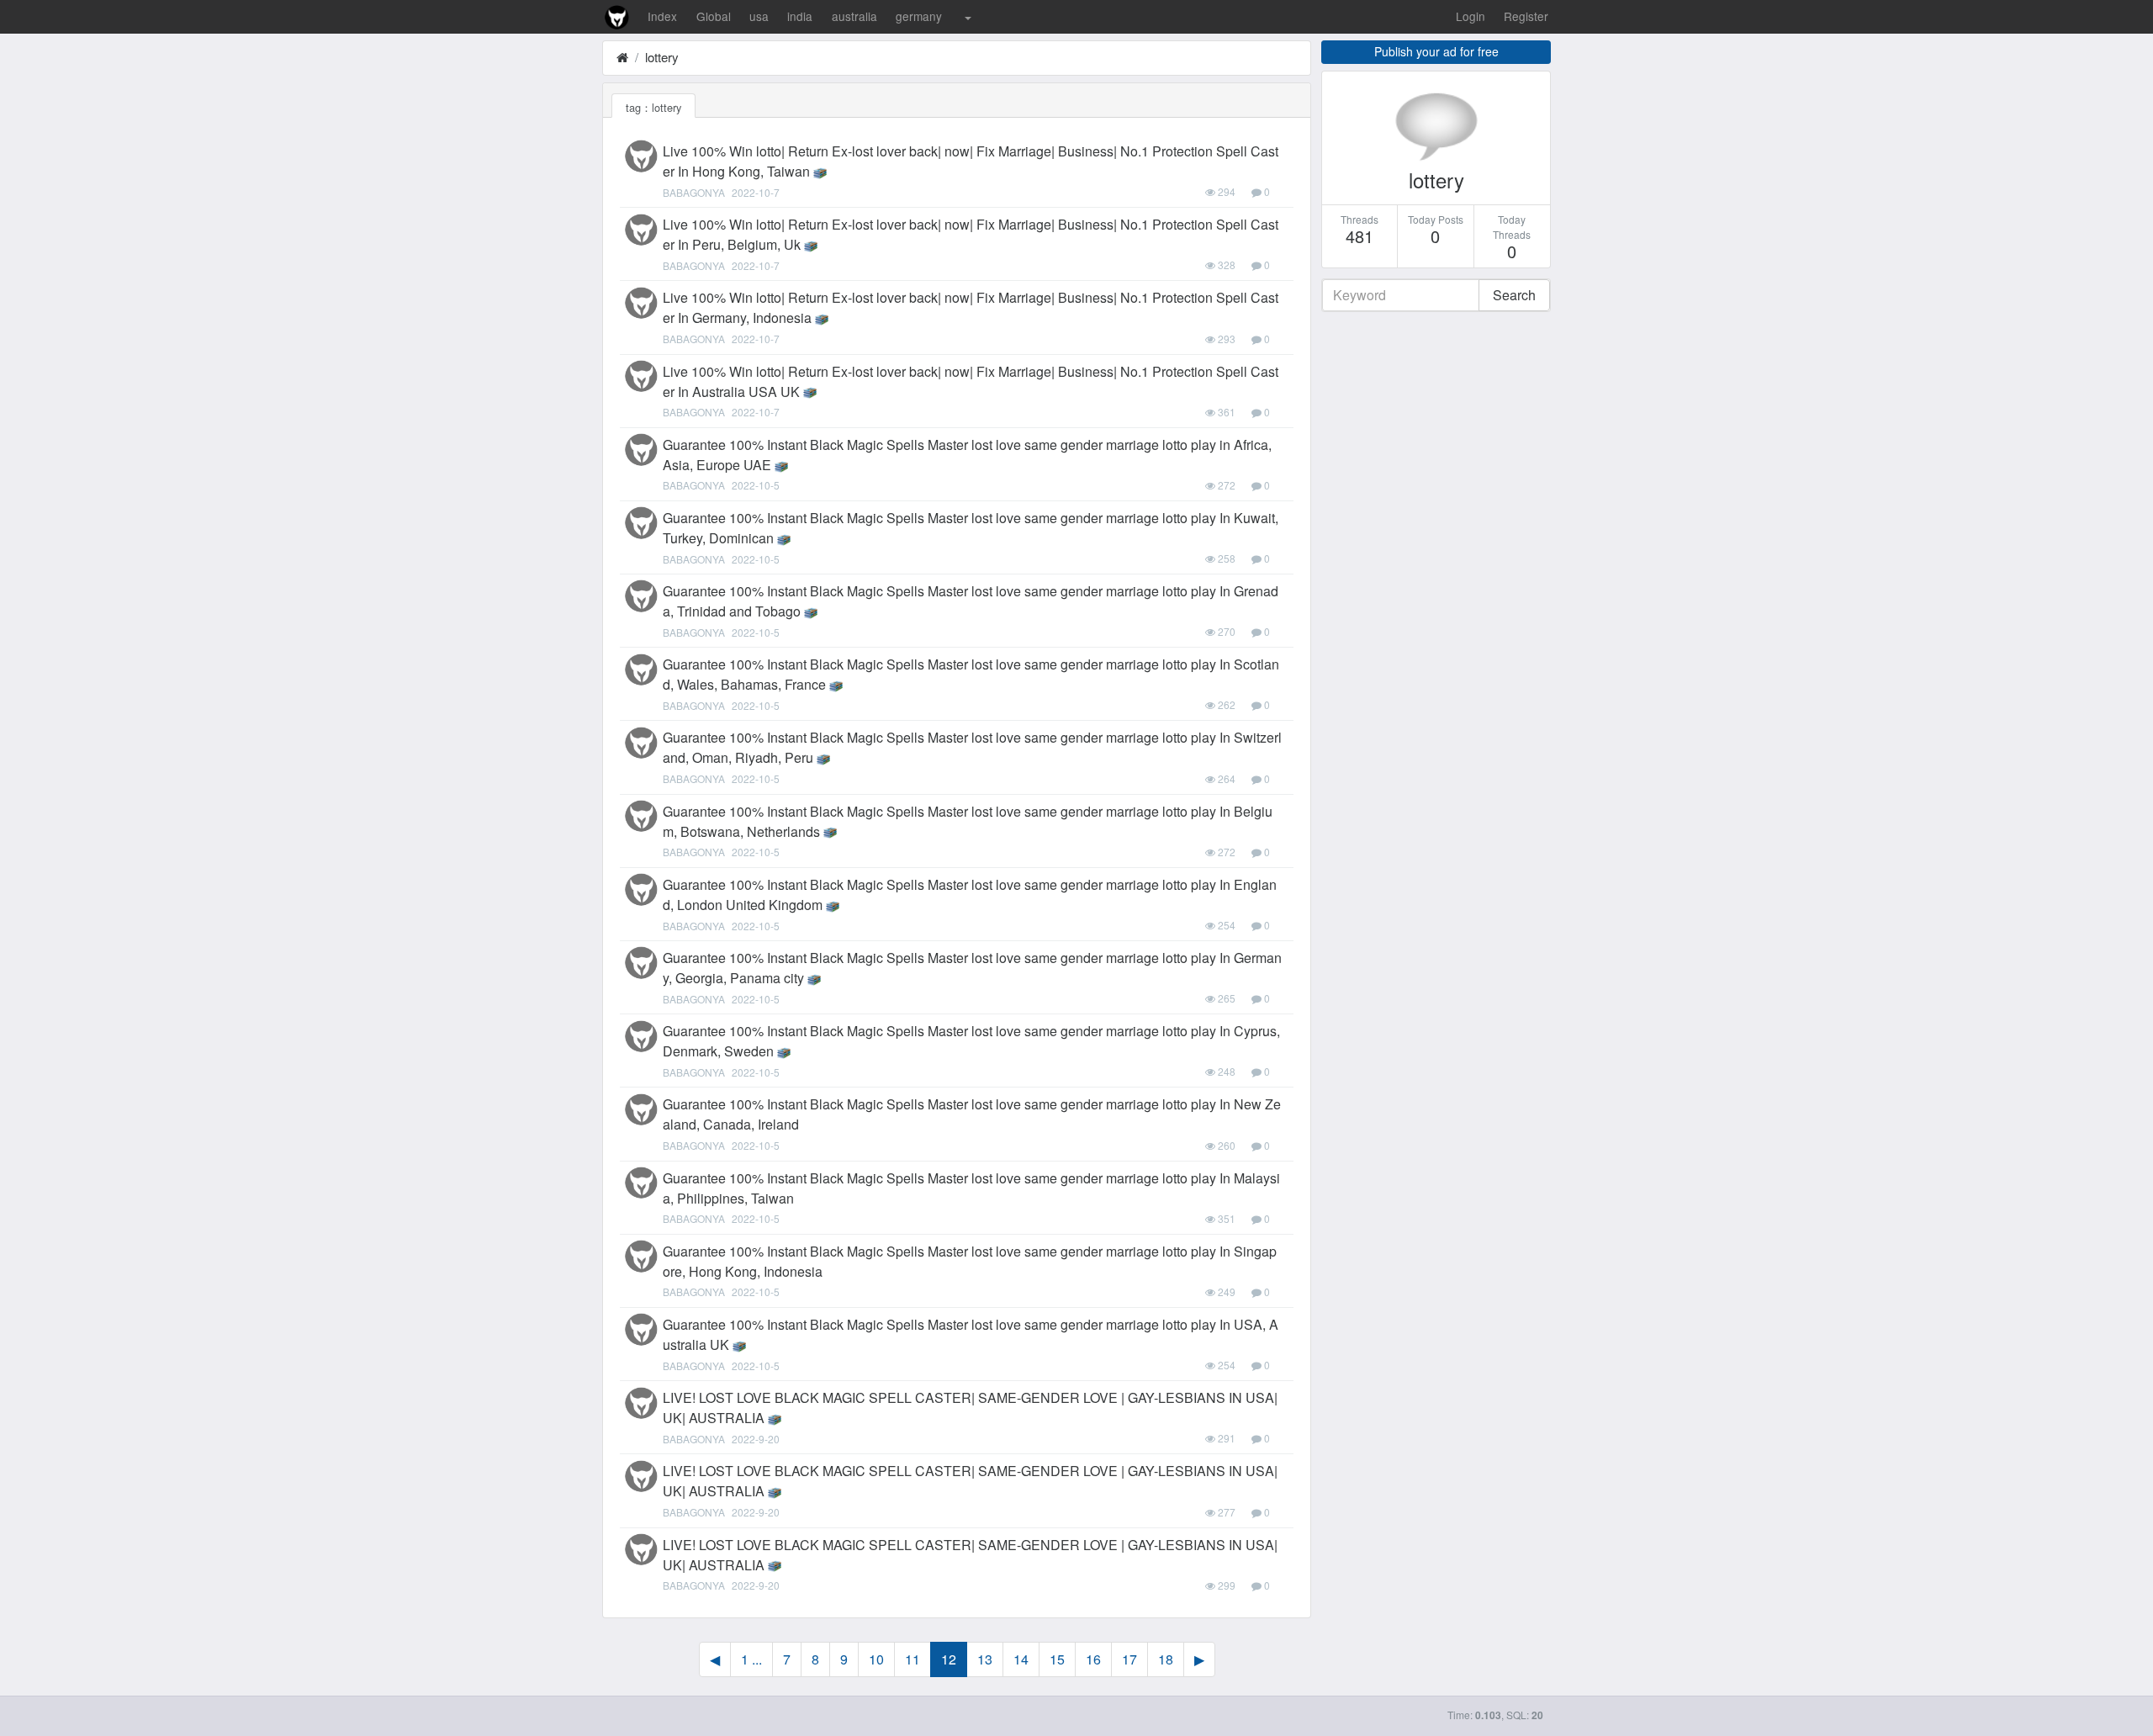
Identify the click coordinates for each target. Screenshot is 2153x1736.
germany (919, 16)
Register (1526, 16)
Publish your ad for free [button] (1436, 51)
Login (1471, 16)
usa (759, 16)
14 (1021, 1659)
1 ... (751, 1659)
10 (876, 1659)
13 (985, 1659)
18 (1166, 1659)
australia (854, 16)
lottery (662, 57)
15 (1057, 1659)
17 (1129, 1659)
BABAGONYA (694, 192)
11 (913, 1659)
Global (714, 16)
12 (949, 1659)
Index (662, 16)
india (800, 16)
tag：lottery (653, 107)
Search (1514, 295)
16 (1093, 1659)
